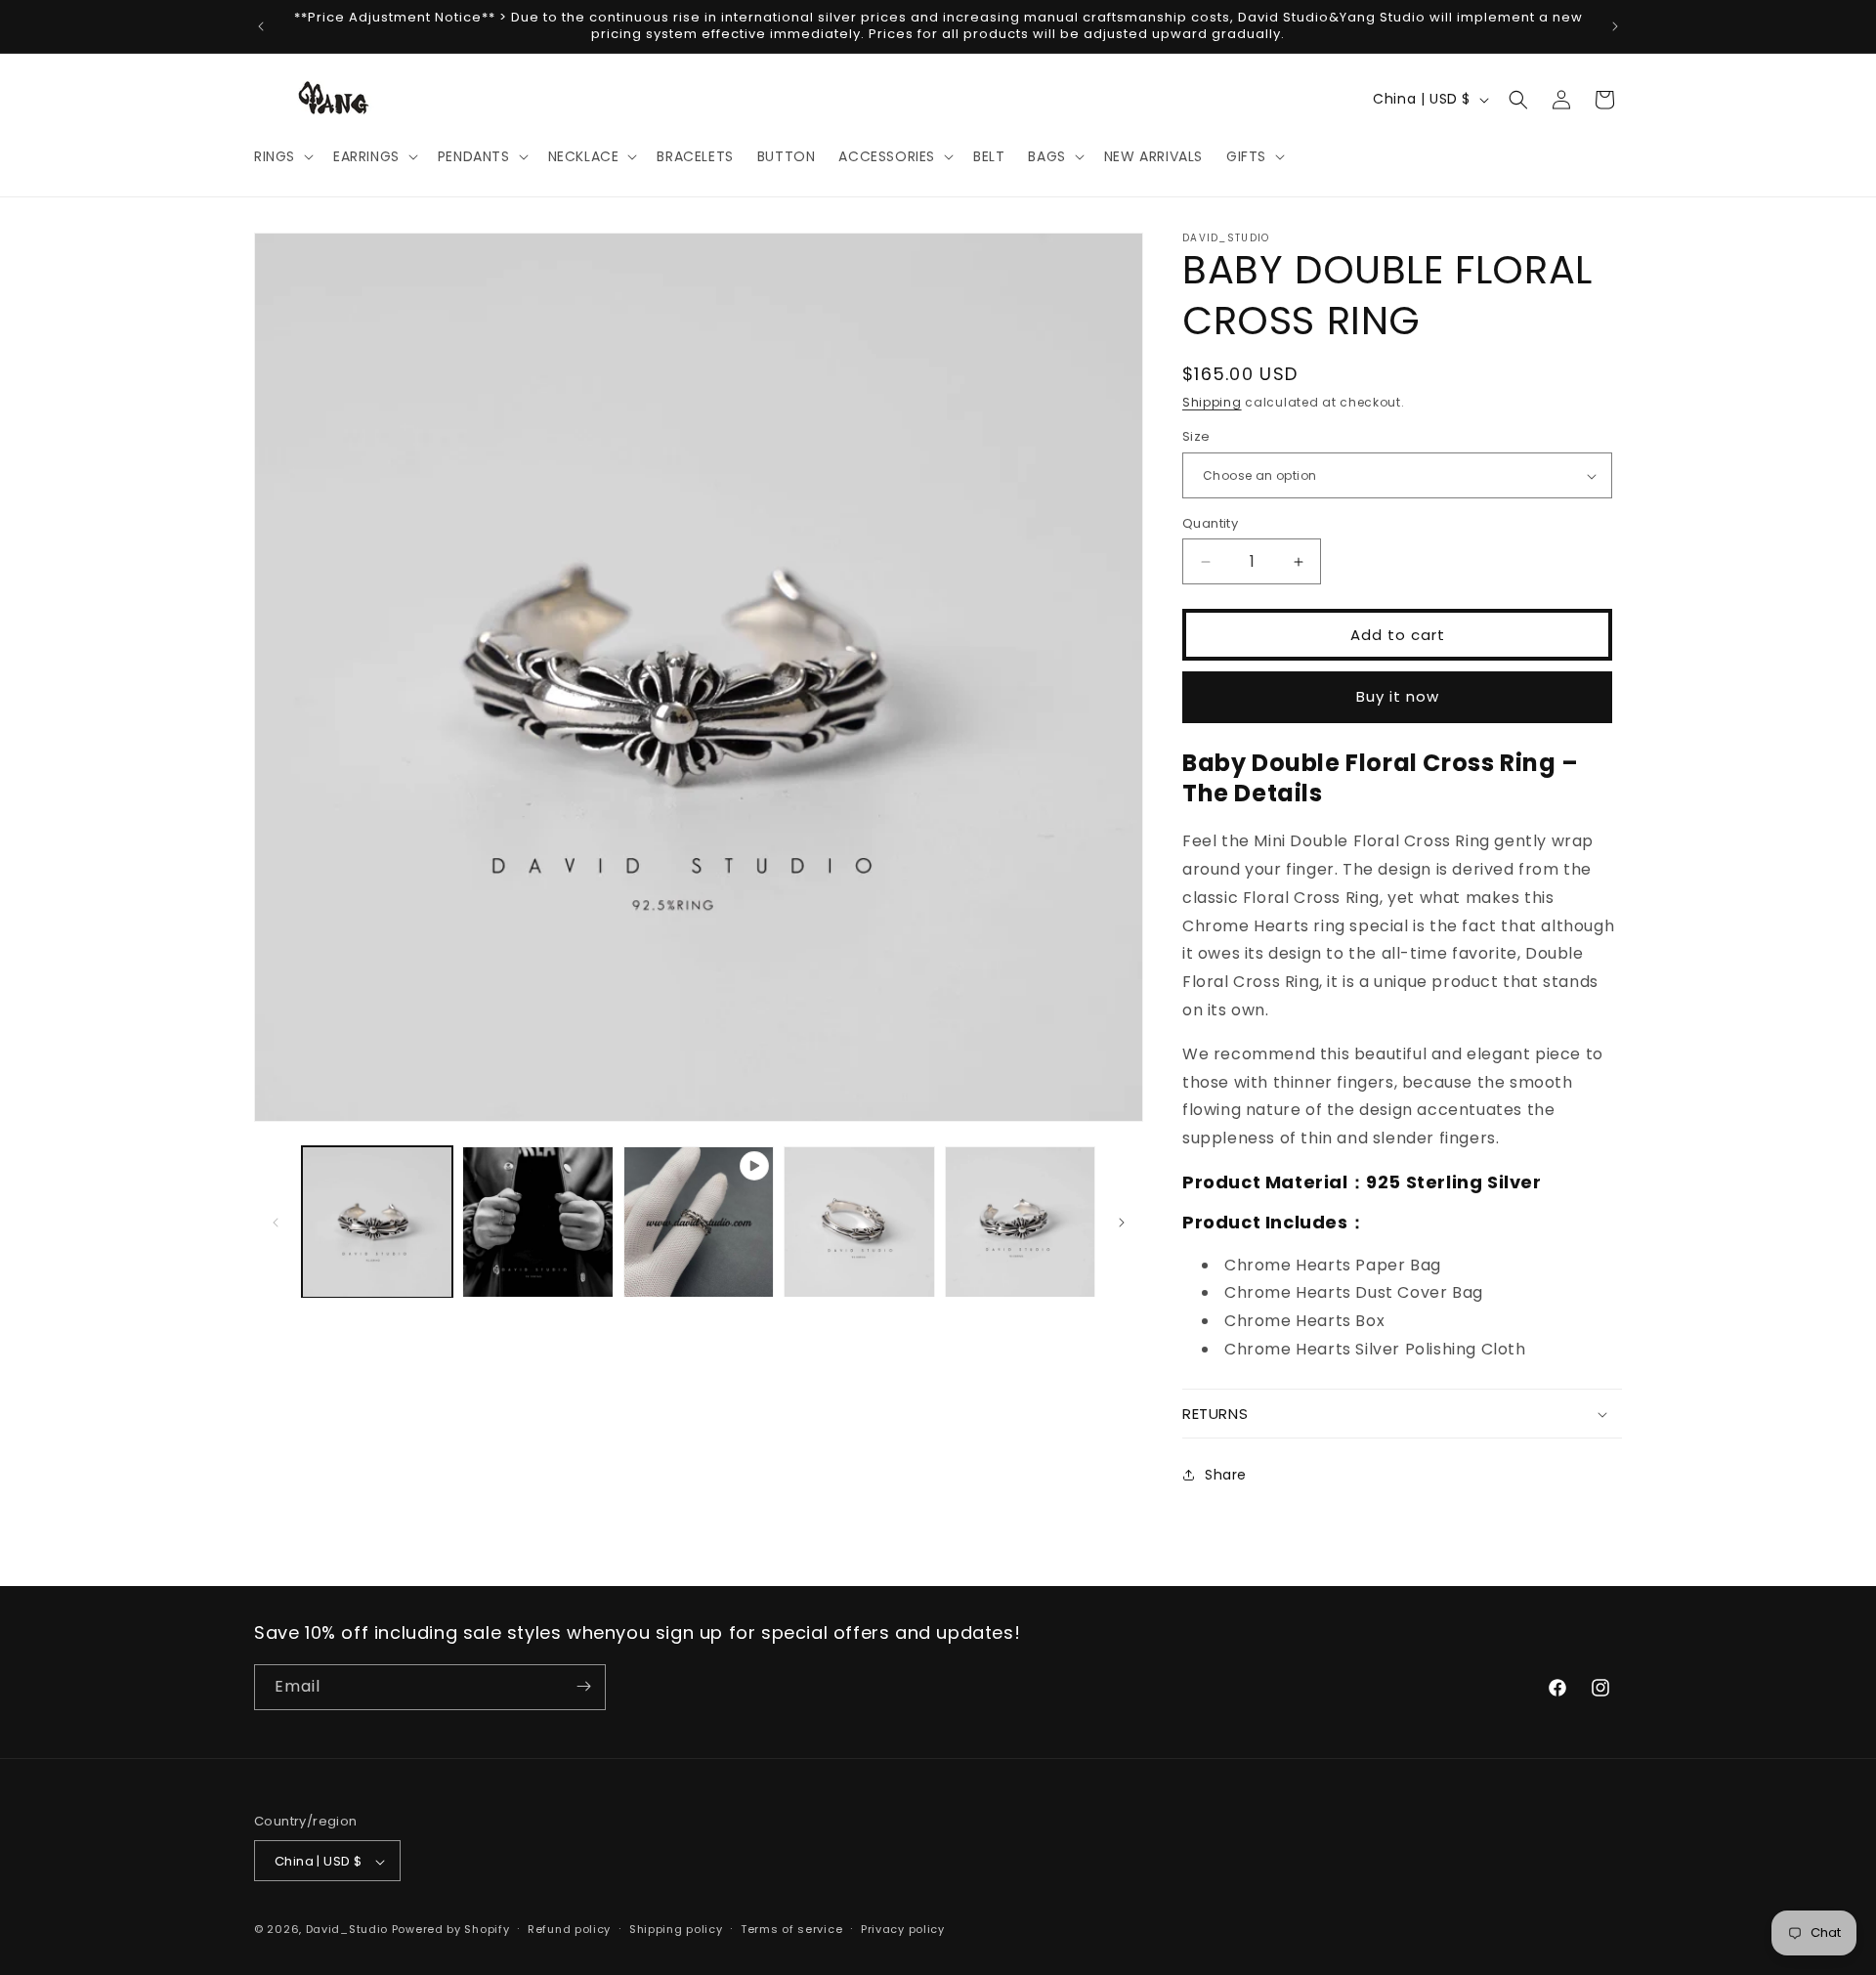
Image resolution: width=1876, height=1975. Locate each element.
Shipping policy (676, 1929)
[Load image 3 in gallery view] (859, 1222)
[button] (282, 156)
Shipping (1212, 402)
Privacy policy (903, 1929)
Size (1196, 437)
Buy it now (1398, 696)
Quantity (1210, 523)
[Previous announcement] (261, 26)
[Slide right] (1122, 1223)
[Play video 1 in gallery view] (699, 1222)
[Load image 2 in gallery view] (537, 1222)
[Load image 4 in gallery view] (1020, 1222)
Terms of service (791, 1929)
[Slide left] (276, 1223)
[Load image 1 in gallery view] (377, 1222)
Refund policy (569, 1929)
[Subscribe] (583, 1686)
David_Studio (347, 1930)
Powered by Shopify (451, 1930)
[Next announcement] (1615, 26)
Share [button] (1226, 1475)
